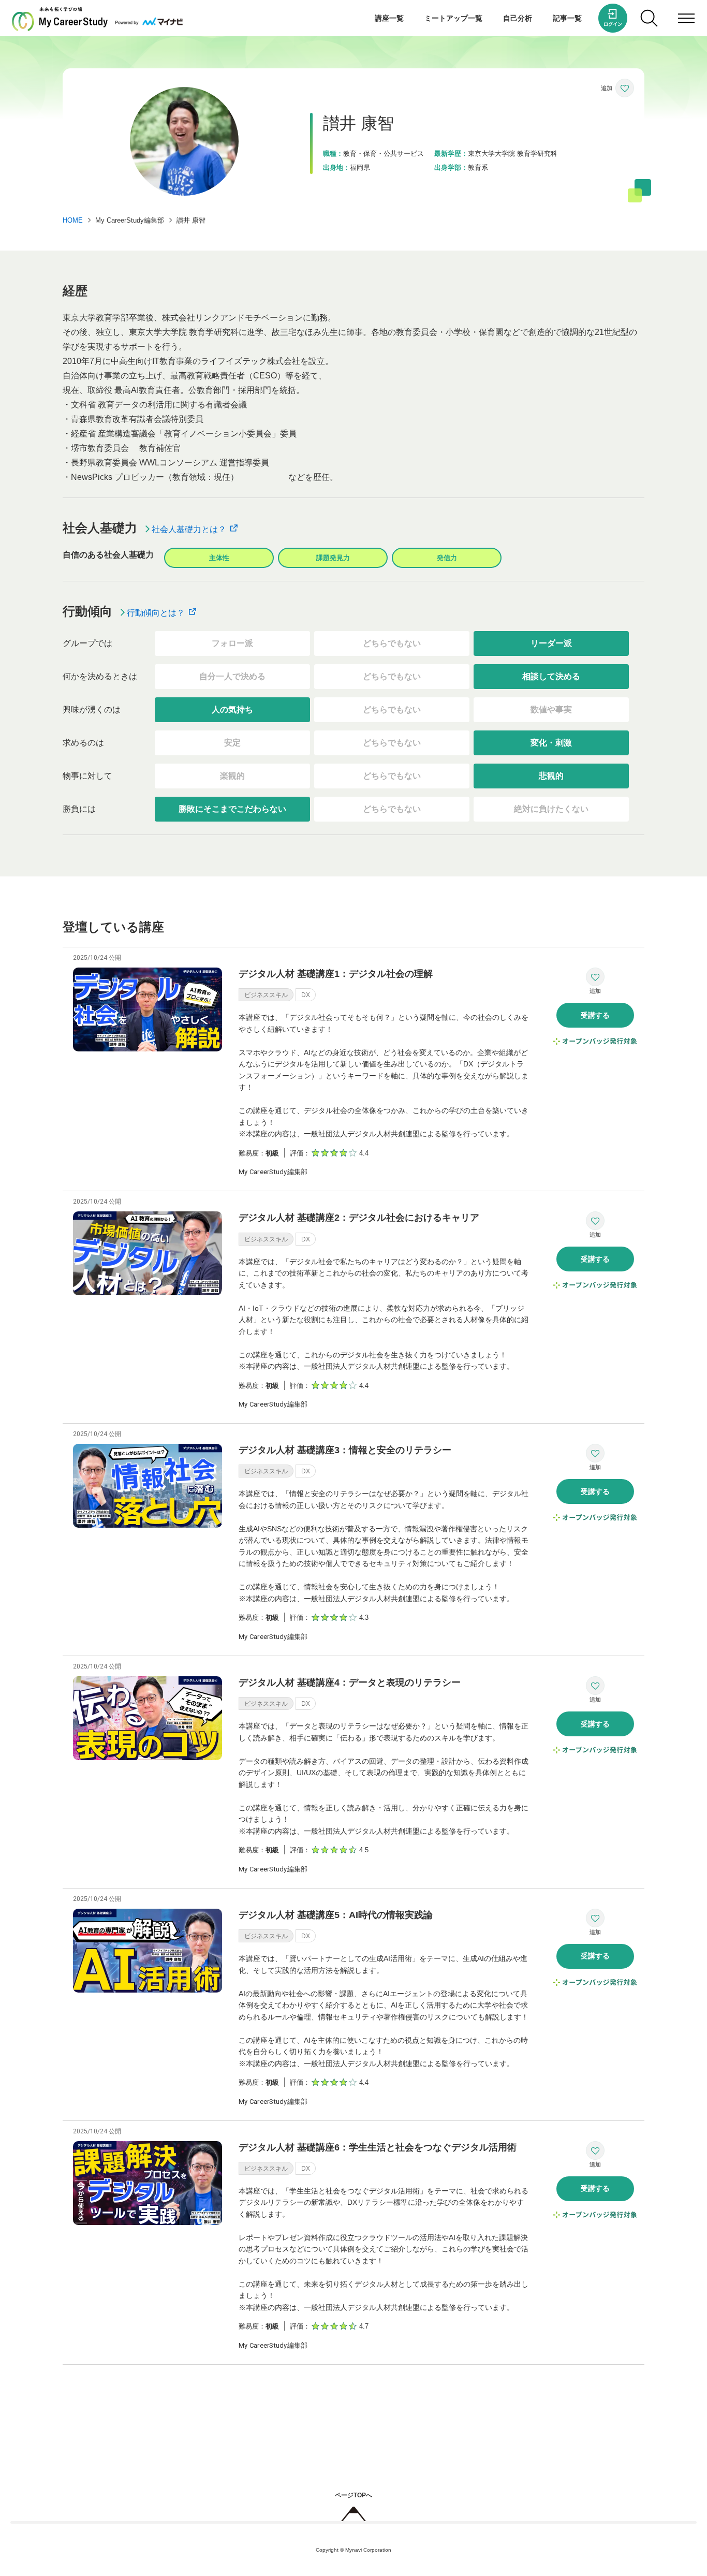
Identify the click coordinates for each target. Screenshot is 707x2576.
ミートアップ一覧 (453, 18)
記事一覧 (567, 18)
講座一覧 (389, 18)
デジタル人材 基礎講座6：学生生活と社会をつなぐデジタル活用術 (378, 2147)
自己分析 (518, 18)
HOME (73, 220)
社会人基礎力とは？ (188, 529)
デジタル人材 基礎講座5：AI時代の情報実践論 (336, 1915)
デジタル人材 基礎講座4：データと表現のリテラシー (350, 1682)
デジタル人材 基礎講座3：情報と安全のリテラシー (345, 1450)
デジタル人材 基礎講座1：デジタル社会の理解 (336, 974)
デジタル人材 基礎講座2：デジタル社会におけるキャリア (359, 1218)
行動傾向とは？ (155, 613)
